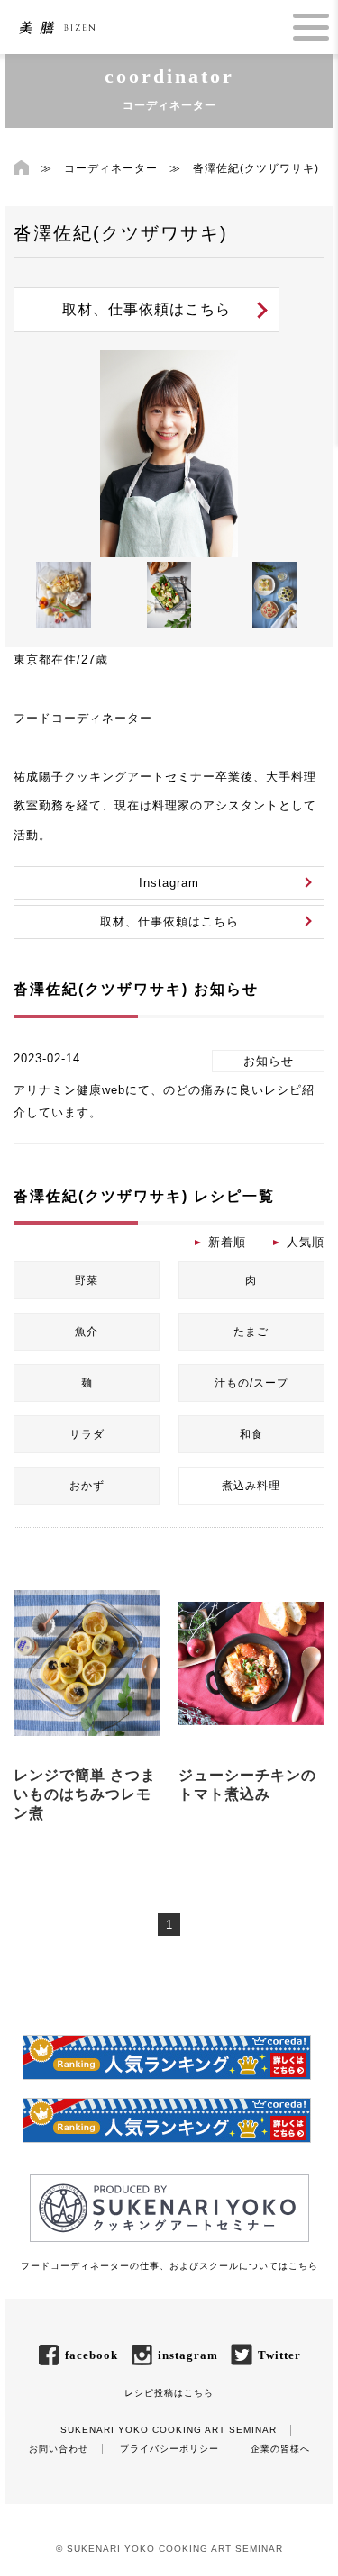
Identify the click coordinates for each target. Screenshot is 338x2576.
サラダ (87, 1434)
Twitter (279, 2355)
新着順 (227, 1242)
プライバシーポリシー (169, 2449)
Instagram (169, 883)
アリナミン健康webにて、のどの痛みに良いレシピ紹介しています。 (164, 1101)
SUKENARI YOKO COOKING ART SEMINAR (169, 2430)
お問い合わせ (59, 2449)
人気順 (306, 1242)
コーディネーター (111, 168)
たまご (251, 1332)
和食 (251, 1434)
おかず (87, 1486)
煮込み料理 (251, 1486)
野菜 (87, 1280)
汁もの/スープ (251, 1383)
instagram (188, 2355)
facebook (91, 2355)
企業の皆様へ (280, 2449)
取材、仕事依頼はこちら (146, 309)
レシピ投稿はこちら (169, 2393)
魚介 (87, 1332)
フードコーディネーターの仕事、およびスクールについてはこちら (169, 2266)
